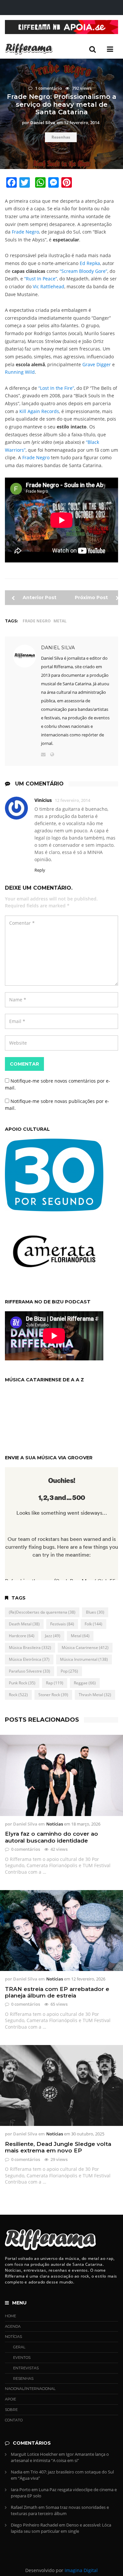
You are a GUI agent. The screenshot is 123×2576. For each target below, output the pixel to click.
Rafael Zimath (24, 2507)
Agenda (13, 2326)
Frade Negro (25, 232)
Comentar (24, 1064)
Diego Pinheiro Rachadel (34, 2525)
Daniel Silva (58, 648)
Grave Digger (97, 364)
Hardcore (22, 1636)
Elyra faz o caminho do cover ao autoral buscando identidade (51, 1837)
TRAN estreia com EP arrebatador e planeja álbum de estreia (57, 1992)
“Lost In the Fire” (56, 388)
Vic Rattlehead (49, 286)
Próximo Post (92, 597)
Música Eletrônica (29, 1659)
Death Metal (24, 1624)
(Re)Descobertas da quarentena (42, 1612)
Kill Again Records (39, 411)
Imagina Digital (81, 2570)
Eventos (22, 2358)
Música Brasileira (30, 1648)
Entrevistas (26, 2368)
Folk (93, 1624)
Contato (14, 2420)
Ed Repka (90, 263)
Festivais (62, 1624)
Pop (69, 1671)
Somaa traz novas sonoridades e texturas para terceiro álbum (60, 2510)
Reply (40, 870)
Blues (95, 1612)
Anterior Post (39, 597)
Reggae (85, 1683)
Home (10, 2316)
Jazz (53, 1636)
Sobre (11, 2410)
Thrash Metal (95, 1695)
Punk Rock (22, 1683)
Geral (19, 2347)
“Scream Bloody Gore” (83, 271)
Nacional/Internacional (30, 2389)
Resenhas (61, 137)
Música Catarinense (85, 1648)
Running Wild (20, 372)
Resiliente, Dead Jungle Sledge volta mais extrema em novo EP (58, 2147)
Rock (18, 1695)
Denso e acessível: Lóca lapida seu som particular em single (61, 2528)
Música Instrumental (84, 1659)
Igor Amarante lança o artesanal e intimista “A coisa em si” (60, 2457)
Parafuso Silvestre (30, 1671)
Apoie (10, 2399)
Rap (55, 1683)
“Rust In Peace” (41, 279)
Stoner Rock (53, 1695)
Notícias (55, 1824)
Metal (60, 621)
